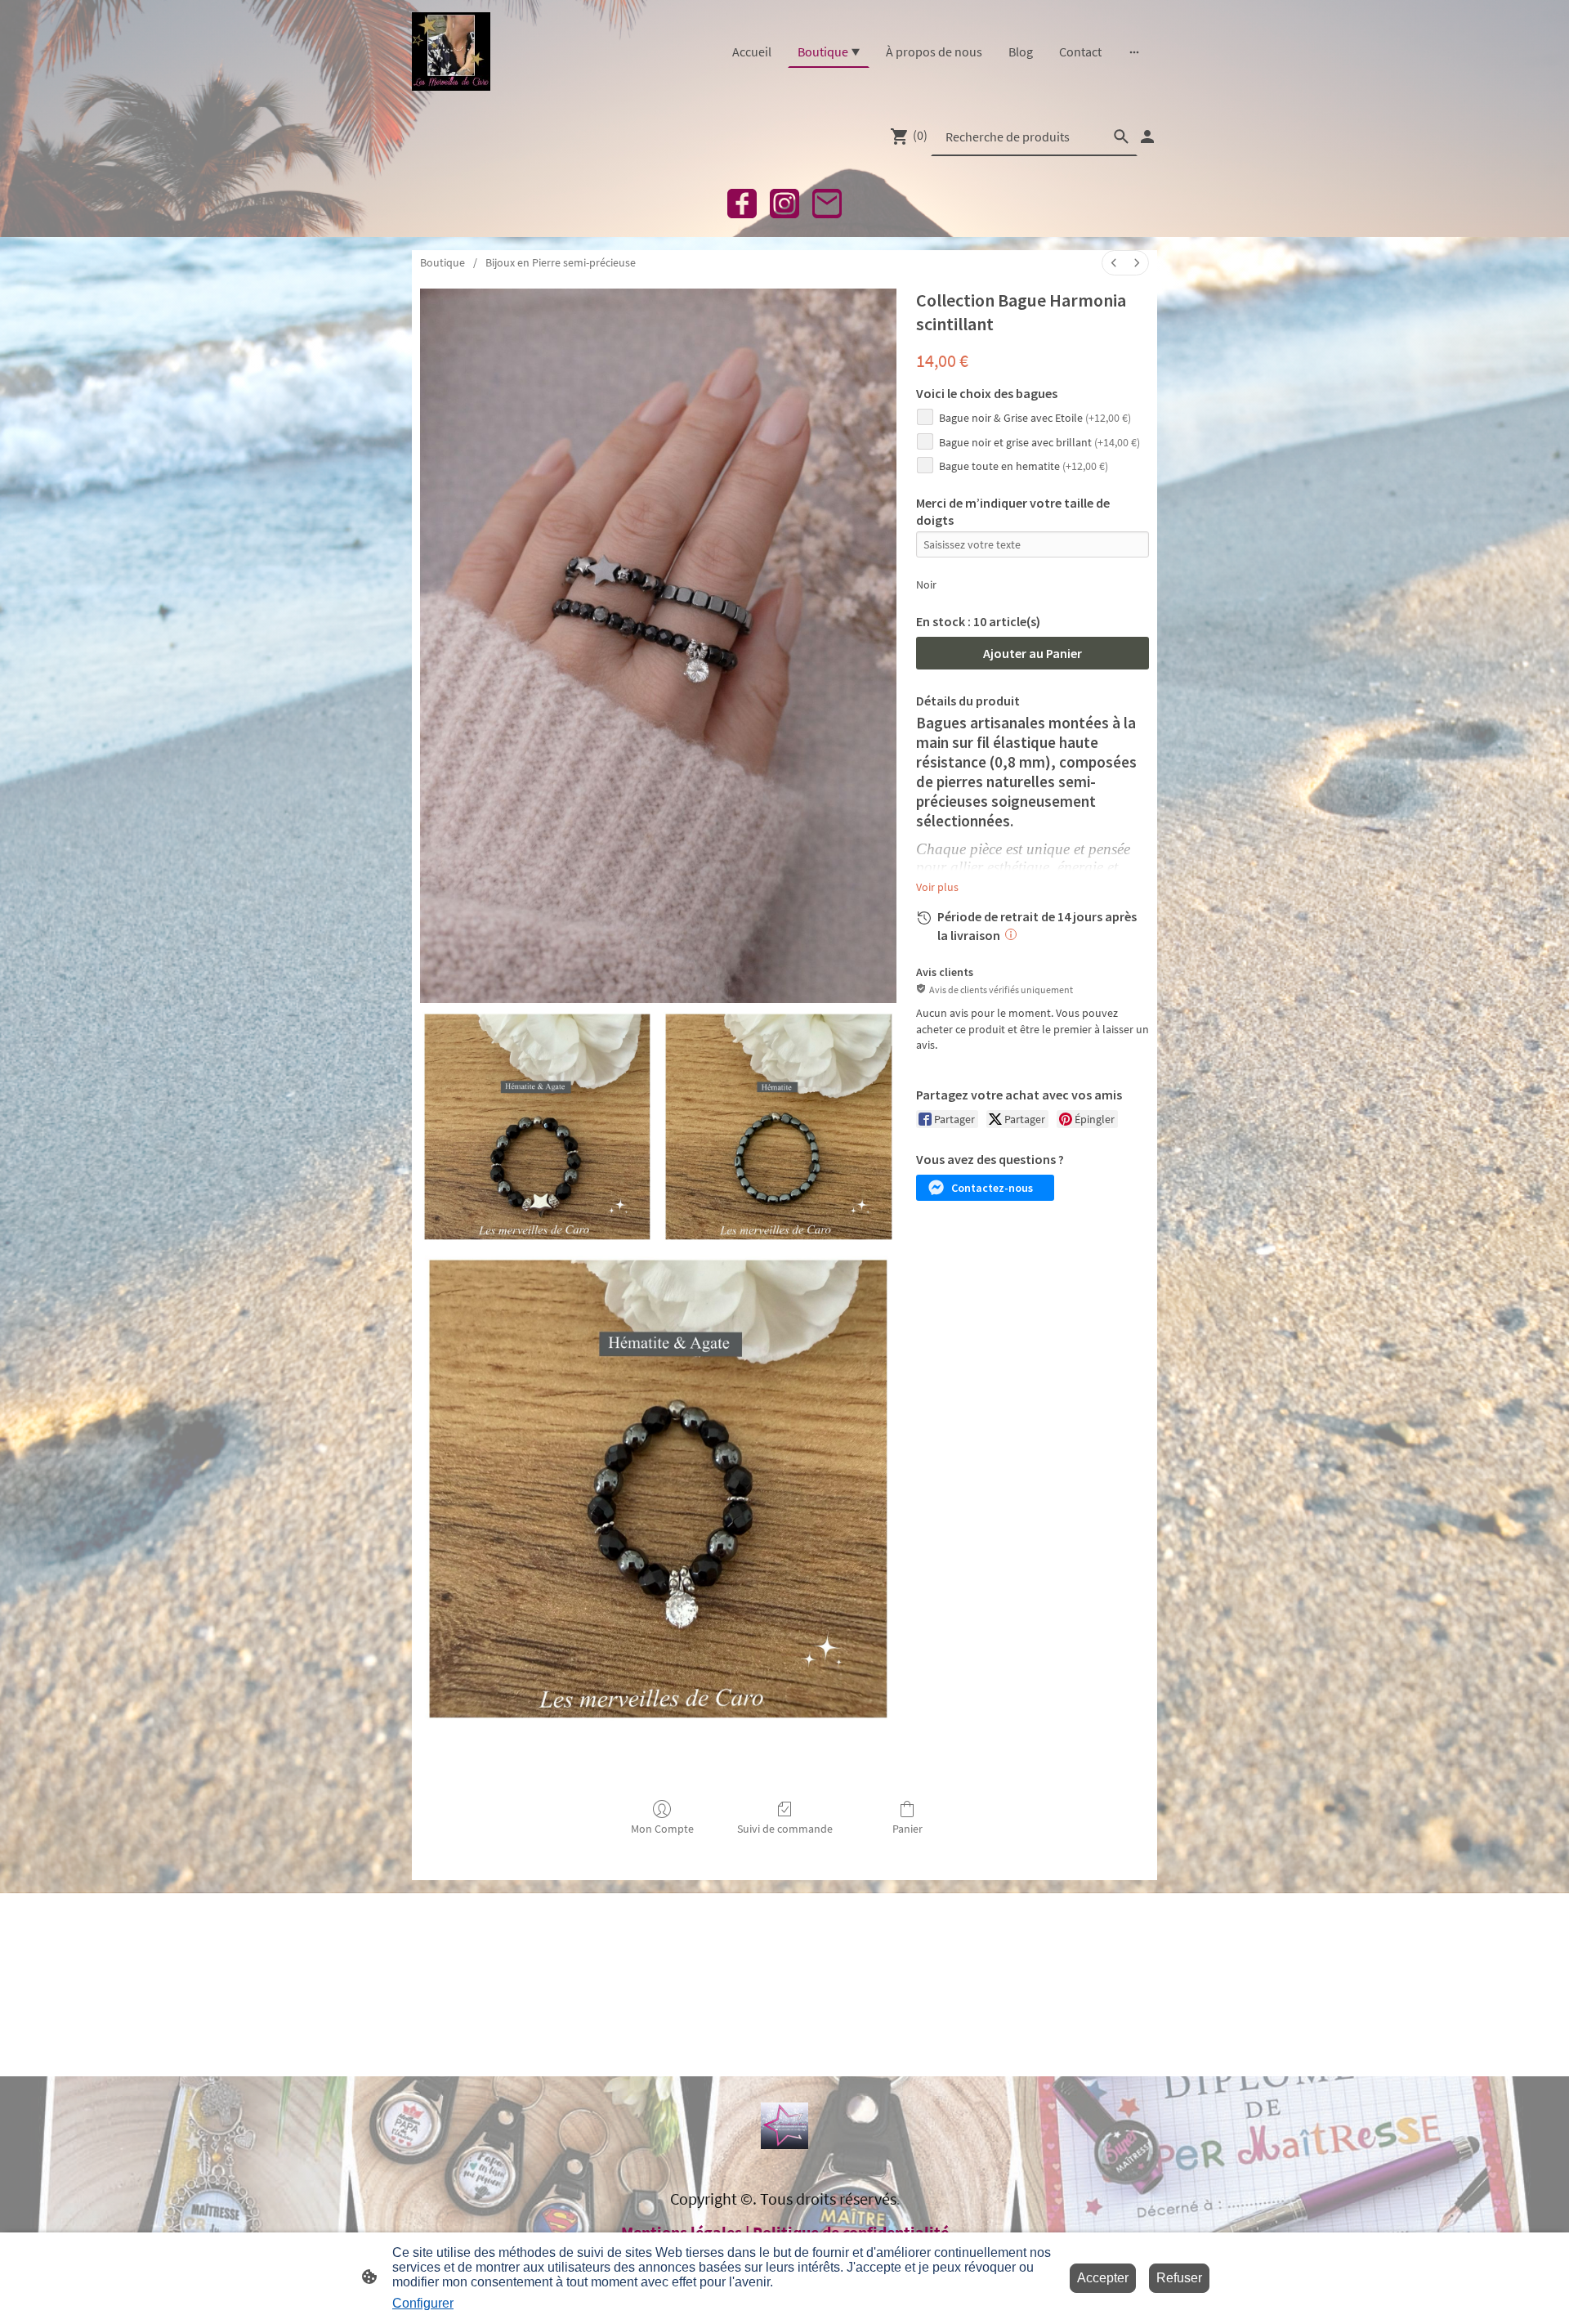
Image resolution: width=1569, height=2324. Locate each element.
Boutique (443, 262)
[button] (985, 1188)
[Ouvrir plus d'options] (1134, 51)
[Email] (827, 204)
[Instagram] (784, 204)
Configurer (423, 2303)
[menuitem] (1114, 263)
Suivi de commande (785, 1829)
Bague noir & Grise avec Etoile (1035, 418)
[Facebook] (742, 204)
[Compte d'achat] (1147, 137)
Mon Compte (662, 1829)
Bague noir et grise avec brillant (1039, 442)
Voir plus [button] (937, 887)
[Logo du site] (451, 51)
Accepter (1103, 2278)
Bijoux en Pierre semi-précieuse (561, 262)
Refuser (1179, 2278)
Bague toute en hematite (1024, 466)
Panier (907, 1829)
